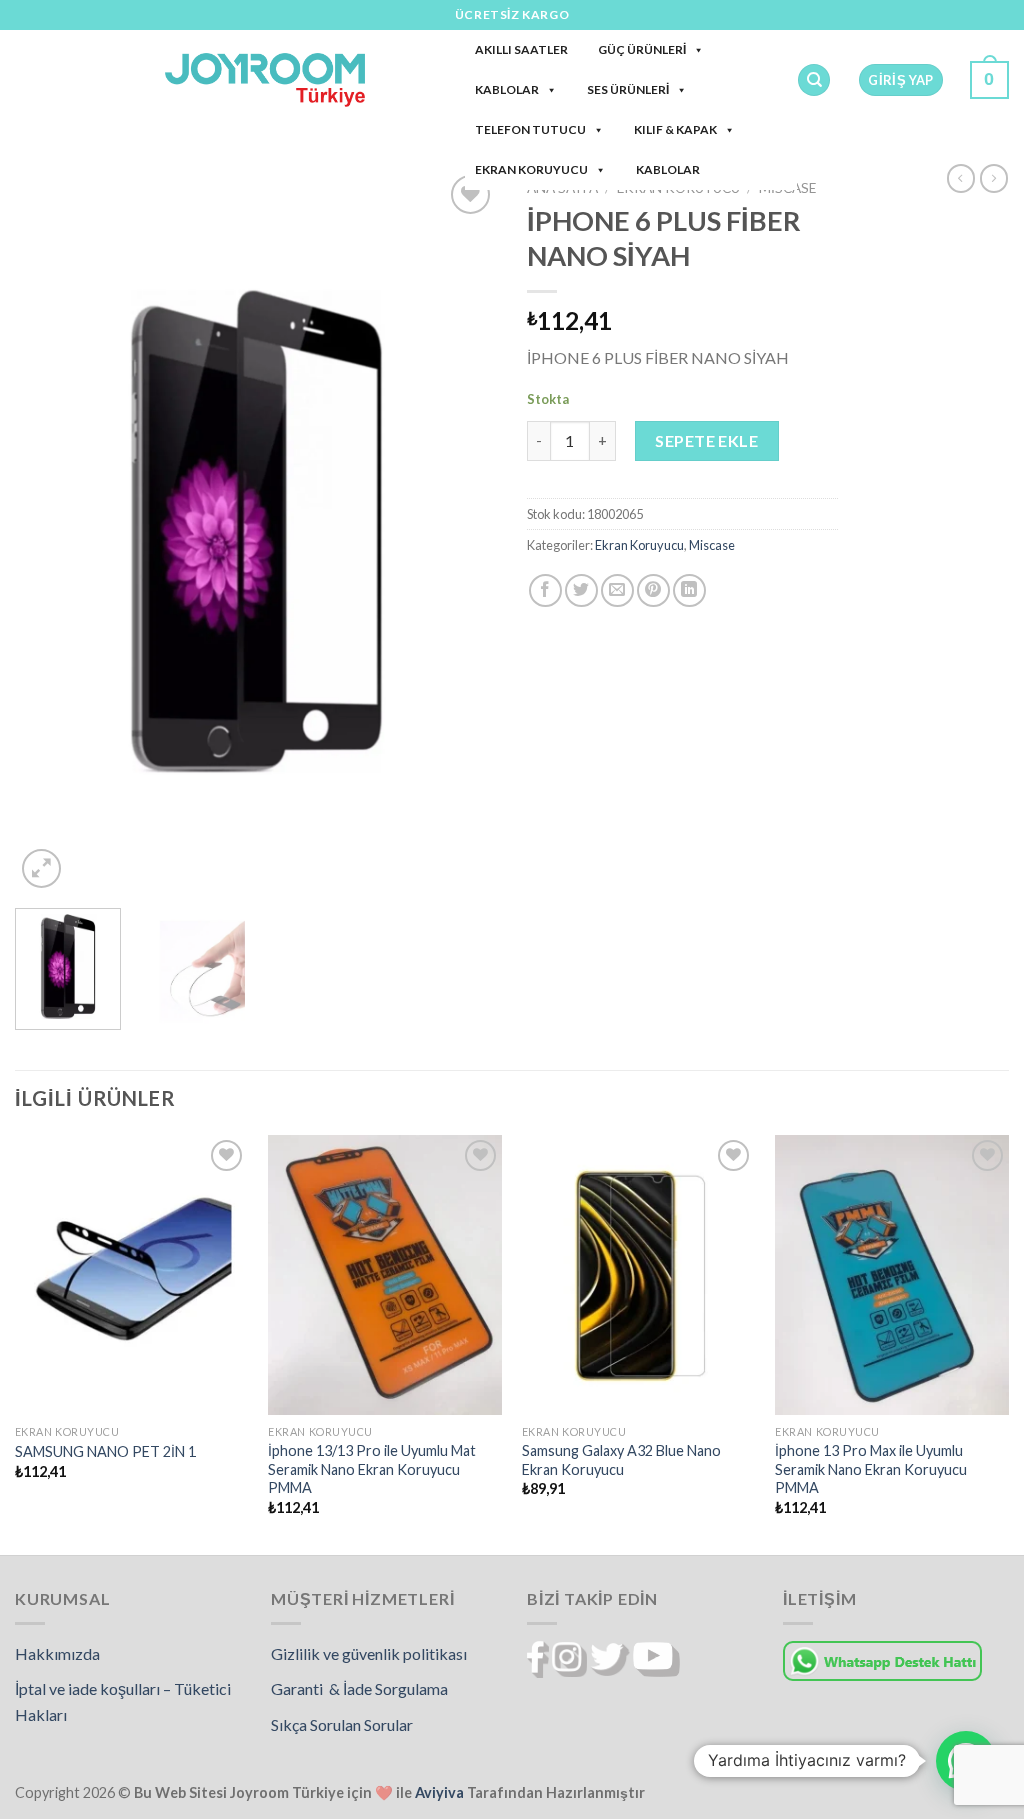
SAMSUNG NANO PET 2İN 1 (105, 1451)
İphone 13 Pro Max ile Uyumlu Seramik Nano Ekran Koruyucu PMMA (871, 1469)
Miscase (712, 545)
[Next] (462, 531)
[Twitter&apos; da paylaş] (581, 590)
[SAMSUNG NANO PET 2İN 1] (132, 1275)
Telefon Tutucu (530, 129)
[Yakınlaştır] (41, 868)
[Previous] (50, 531)
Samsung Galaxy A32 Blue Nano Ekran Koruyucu (621, 1460)
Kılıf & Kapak (675, 129)
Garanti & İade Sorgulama (359, 1688)
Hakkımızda (57, 1653)
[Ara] (814, 80)
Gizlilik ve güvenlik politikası (369, 1653)
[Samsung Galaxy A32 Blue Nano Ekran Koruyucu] (639, 1275)
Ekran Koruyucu (531, 169)
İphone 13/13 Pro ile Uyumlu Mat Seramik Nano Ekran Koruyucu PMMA (372, 1469)
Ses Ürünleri (628, 89)
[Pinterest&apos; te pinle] (653, 590)
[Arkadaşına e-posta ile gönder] (617, 590)
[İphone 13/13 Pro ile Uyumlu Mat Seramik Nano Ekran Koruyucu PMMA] (385, 1275)
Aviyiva (439, 1792)
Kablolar (507, 89)
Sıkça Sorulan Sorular (342, 1724)
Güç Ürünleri (642, 49)
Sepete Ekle (706, 440)
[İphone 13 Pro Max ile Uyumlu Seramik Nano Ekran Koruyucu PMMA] (892, 1275)
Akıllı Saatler (521, 49)
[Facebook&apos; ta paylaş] (545, 590)
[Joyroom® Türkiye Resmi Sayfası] (265, 79)
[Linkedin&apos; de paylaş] (689, 590)
